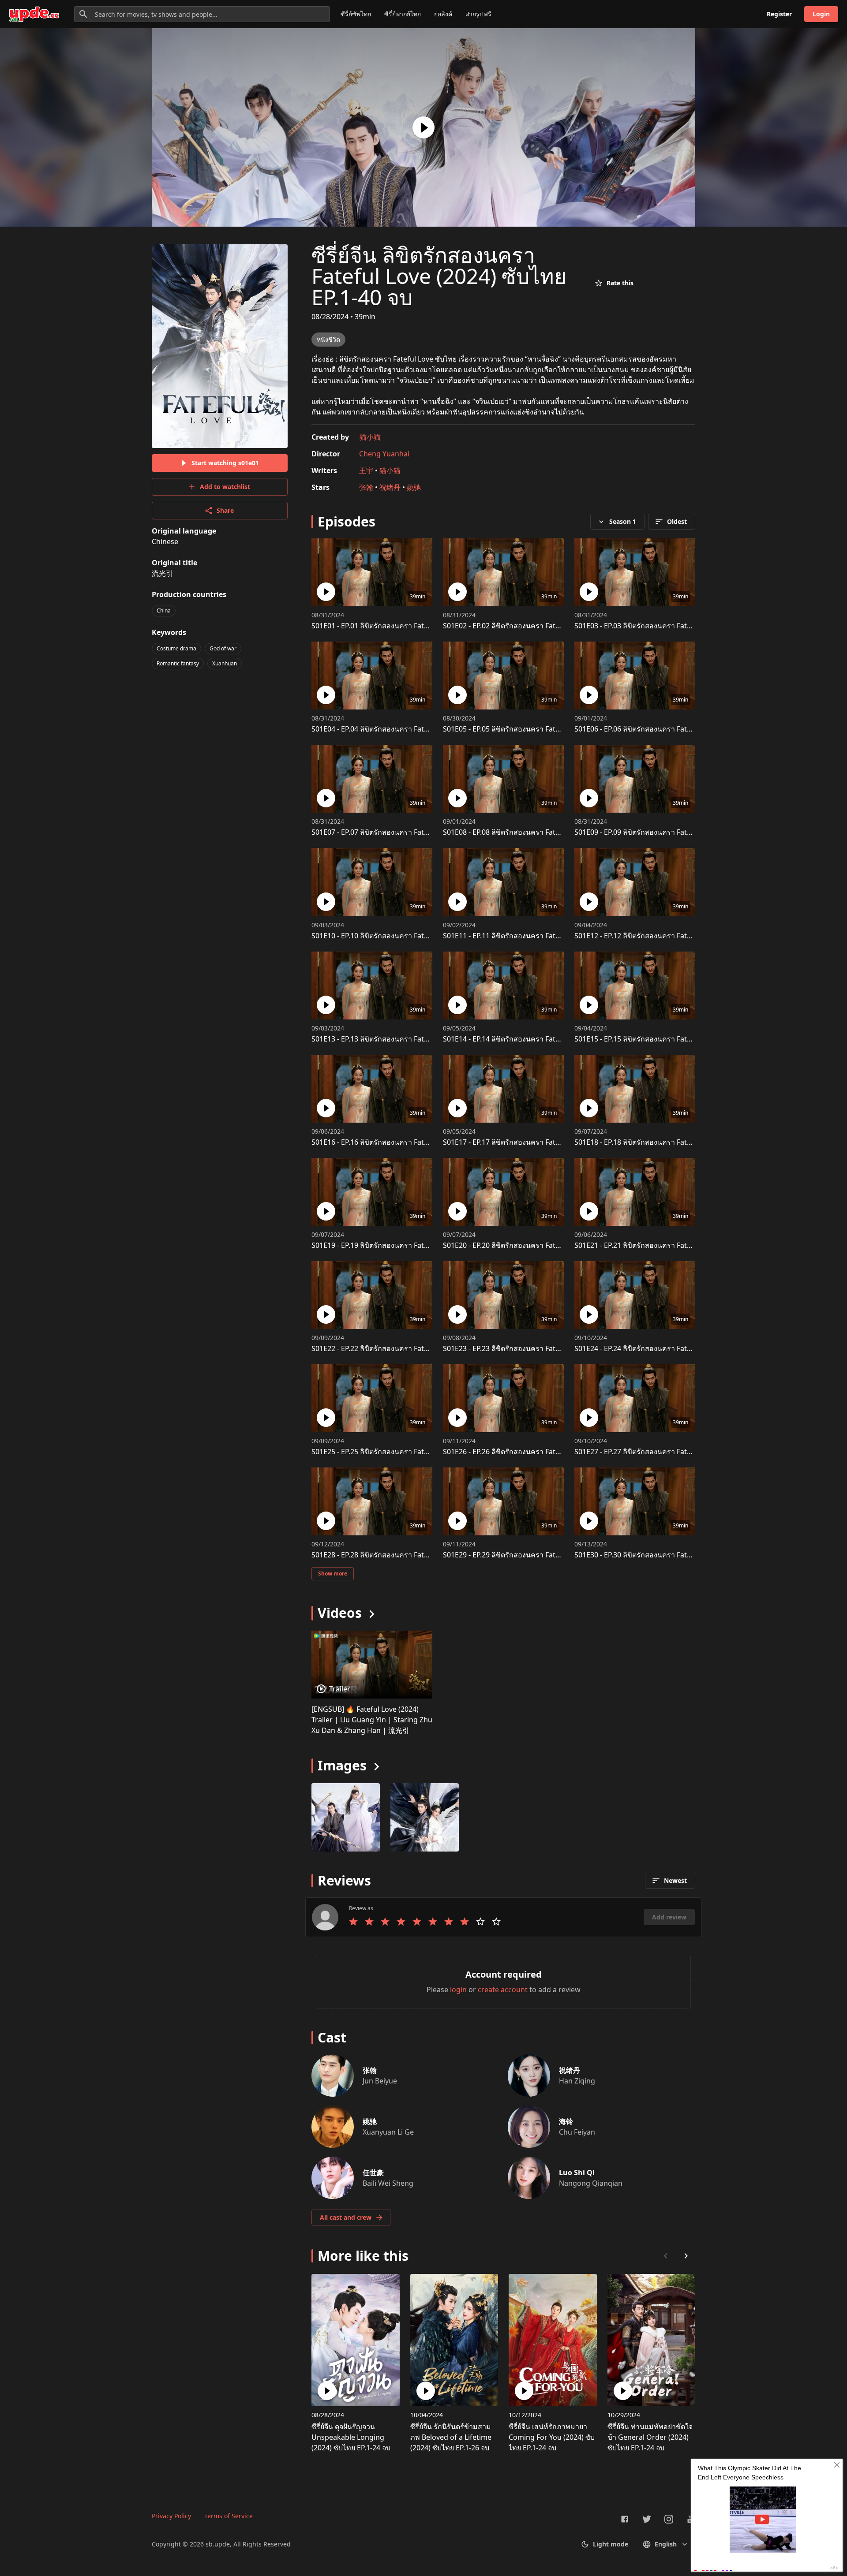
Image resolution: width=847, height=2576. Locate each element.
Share (225, 510)
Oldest (677, 521)
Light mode (611, 2544)
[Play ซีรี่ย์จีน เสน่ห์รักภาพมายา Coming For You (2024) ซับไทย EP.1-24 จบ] (524, 2391)
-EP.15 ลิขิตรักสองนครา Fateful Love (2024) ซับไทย (668, 1039)
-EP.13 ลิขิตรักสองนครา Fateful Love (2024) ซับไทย (405, 1039)
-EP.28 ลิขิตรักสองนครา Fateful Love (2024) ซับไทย (405, 1555)
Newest (675, 1880)
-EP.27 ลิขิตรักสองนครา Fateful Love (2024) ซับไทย (668, 1452)
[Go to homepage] (34, 14)
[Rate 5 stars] (417, 1922)
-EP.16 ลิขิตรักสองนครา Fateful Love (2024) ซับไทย (405, 1142)
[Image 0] (346, 1817)
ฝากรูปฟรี (478, 14)
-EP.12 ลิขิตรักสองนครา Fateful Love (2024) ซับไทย (668, 936)
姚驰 (414, 487)
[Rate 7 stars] (449, 1922)
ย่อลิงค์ (443, 14)
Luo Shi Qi (577, 2173)
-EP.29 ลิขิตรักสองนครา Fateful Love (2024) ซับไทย (537, 1555)
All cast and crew (346, 2217)
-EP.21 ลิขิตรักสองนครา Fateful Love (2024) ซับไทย (668, 1245)
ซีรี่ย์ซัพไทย (356, 14)
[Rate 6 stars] (433, 1922)
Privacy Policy (171, 2516)
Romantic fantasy (178, 663)
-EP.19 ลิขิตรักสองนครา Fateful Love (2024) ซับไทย (405, 1245)
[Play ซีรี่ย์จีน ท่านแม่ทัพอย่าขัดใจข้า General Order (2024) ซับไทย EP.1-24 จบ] (623, 2391)
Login (821, 14)
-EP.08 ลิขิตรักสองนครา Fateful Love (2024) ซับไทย (537, 832)
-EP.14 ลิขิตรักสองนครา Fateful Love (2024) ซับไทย (537, 1039)
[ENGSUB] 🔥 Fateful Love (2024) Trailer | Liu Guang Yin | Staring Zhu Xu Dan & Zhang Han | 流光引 (372, 1720)
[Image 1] (425, 1817)
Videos (340, 1613)
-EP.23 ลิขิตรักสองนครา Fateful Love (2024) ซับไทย (537, 1348)
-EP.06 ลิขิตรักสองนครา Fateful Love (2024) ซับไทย (668, 729)
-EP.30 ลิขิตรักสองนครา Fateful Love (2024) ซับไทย (668, 1555)
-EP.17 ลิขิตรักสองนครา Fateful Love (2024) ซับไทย (537, 1142)
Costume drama (176, 648)
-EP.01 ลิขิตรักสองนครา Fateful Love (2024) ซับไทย (405, 626)
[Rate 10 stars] (496, 1922)
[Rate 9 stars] (480, 1922)
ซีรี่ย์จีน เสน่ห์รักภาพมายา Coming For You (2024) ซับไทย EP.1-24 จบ (552, 2437)
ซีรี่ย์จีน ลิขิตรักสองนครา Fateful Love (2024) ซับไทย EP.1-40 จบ (439, 276)
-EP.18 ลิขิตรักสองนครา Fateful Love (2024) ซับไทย (668, 1142)
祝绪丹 (390, 487)
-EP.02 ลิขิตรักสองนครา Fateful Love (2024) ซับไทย (537, 626)
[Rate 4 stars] (401, 1922)
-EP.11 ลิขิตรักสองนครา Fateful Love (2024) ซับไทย (537, 936)
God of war (223, 648)
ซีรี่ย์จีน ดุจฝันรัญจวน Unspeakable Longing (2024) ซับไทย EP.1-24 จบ (351, 2437)
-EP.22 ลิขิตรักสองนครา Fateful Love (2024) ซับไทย (405, 1348)
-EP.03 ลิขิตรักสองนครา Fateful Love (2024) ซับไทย (668, 626)
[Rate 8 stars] (465, 1922)
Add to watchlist (225, 487)
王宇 (366, 470)
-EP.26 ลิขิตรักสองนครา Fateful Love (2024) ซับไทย (537, 1452)
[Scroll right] (686, 2256)
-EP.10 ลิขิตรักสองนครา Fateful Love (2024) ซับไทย (405, 936)
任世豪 (373, 2173)
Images (342, 1765)
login (458, 1990)
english (666, 2544)
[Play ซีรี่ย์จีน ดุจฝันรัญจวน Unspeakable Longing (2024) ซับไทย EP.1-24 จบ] (327, 2391)
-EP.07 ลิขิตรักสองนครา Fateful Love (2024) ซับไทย (405, 832)
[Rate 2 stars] (369, 1922)
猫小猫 (370, 437)
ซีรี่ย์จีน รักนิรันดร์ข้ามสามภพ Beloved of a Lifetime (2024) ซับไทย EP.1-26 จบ (451, 2437)
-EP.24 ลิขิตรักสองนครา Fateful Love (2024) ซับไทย (668, 1348)
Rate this (620, 283)
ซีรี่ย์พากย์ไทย (403, 14)
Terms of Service (229, 2516)
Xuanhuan (225, 663)
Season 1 (623, 521)
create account (503, 1990)
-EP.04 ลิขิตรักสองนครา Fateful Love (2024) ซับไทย (405, 729)
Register (779, 14)
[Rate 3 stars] (385, 1922)
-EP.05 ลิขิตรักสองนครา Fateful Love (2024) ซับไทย (537, 729)
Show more (333, 1574)
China (164, 610)
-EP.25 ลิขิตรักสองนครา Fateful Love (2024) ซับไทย (405, 1452)
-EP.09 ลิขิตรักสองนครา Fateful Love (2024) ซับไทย (668, 832)
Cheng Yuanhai (384, 454)
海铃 (566, 2121)
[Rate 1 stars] (353, 1922)
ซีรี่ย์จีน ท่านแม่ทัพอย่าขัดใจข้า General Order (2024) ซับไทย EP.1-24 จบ (650, 2437)
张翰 (366, 487)
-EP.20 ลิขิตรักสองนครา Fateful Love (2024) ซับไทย (537, 1245)
